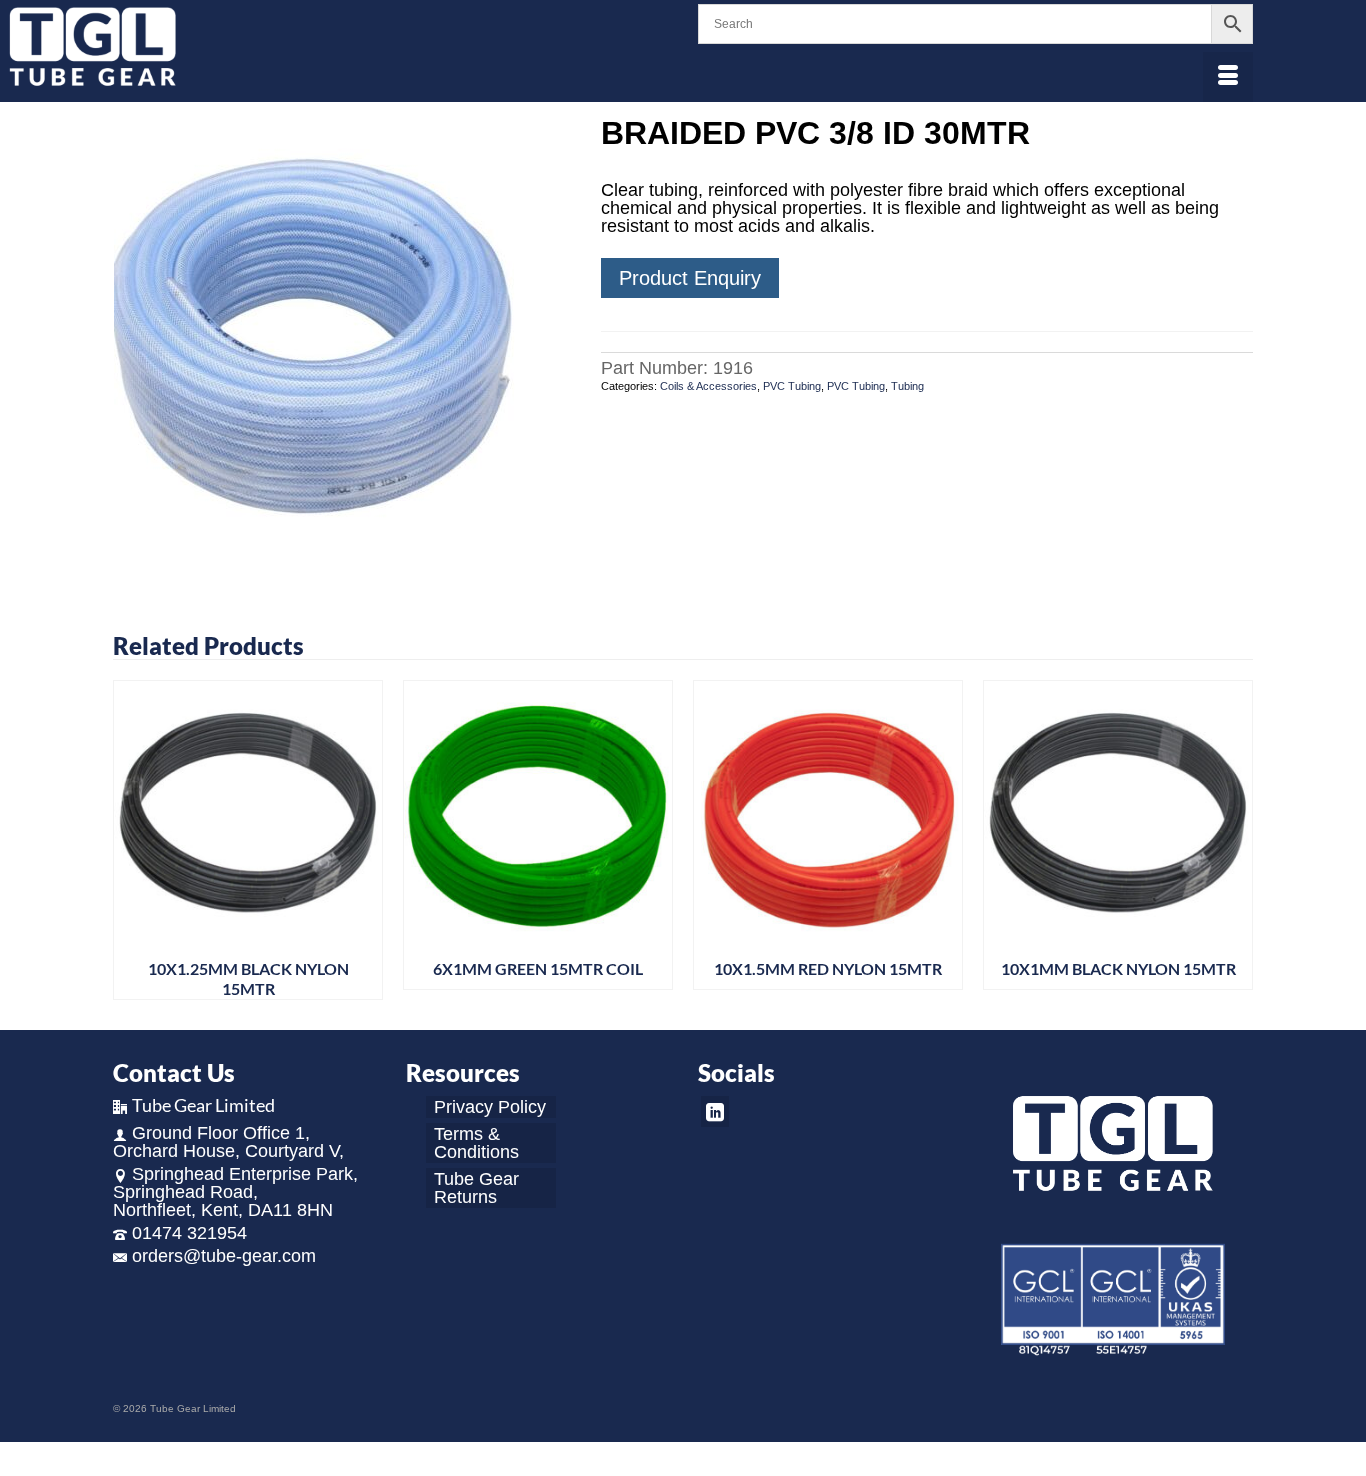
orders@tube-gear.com (224, 1256)
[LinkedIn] (715, 1111)
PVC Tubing (792, 386)
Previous (130, 840)
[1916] (342, 344)
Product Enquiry (690, 278)
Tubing (907, 386)
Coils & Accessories (708, 386)
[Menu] (1228, 77)
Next (1235, 840)
